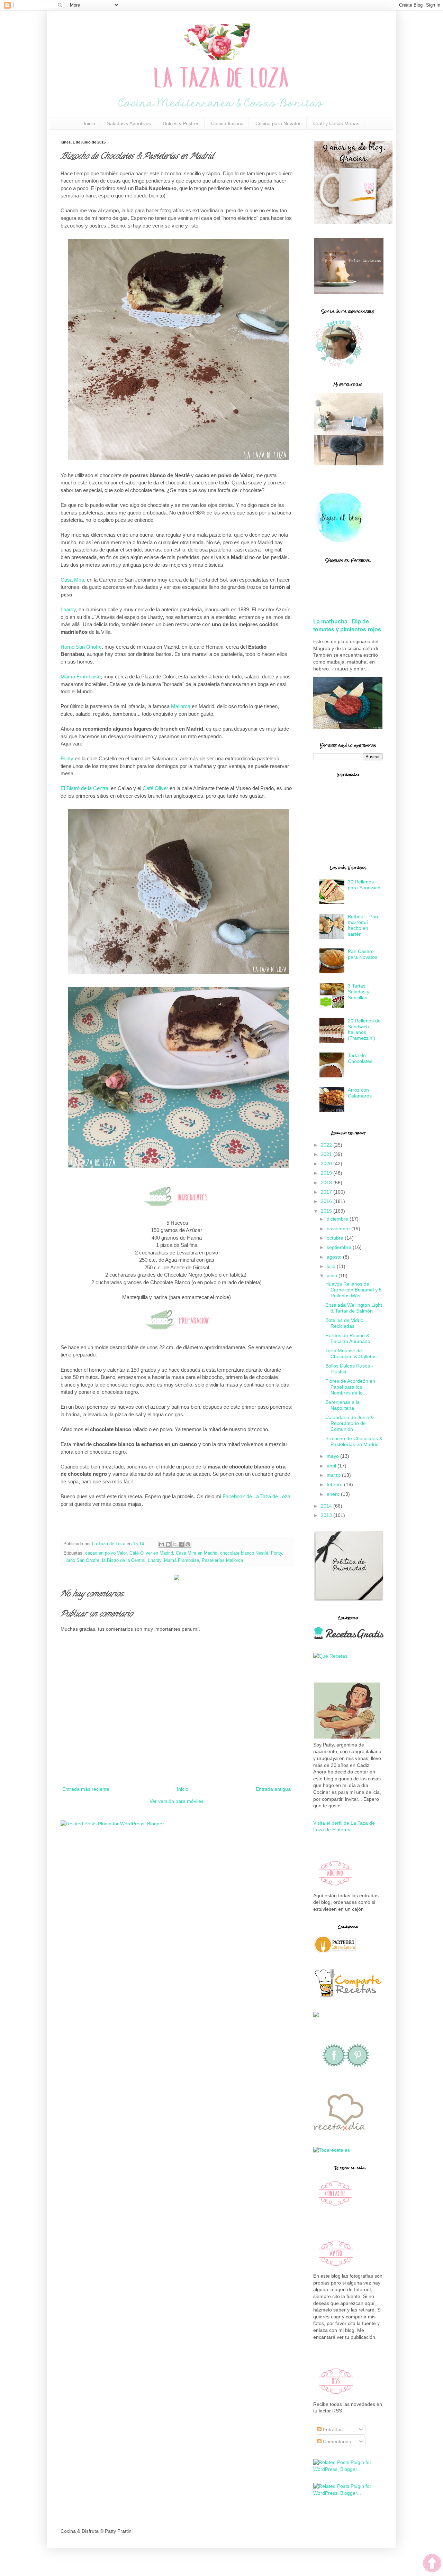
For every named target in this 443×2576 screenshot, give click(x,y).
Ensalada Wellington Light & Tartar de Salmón (354, 1308)
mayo (333, 1456)
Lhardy (68, 609)
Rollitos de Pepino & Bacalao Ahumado (348, 1338)
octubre (336, 1238)
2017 (327, 1192)
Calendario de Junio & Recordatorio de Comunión (350, 1423)
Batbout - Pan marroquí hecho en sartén (363, 925)
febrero (335, 1484)
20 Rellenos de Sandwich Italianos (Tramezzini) (364, 1029)
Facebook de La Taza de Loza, (257, 1496)
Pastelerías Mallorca (222, 1560)
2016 (327, 1201)
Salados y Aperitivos (129, 123)
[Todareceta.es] (332, 2150)
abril (332, 1466)
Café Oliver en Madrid (151, 1553)
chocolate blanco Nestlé (244, 1553)
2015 (327, 1211)
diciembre (338, 1219)
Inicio (89, 123)
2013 (327, 1515)
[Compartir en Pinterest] (188, 1544)
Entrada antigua (273, 1789)
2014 (327, 1506)
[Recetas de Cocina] (339, 2133)
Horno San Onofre (81, 647)
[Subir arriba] (432, 2564)
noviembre (339, 1229)
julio (332, 1266)
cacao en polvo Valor (106, 1553)
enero (334, 1494)
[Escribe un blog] (168, 1544)
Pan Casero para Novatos (363, 954)
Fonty (67, 758)
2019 (327, 1173)
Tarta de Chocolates (360, 1058)
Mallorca (181, 706)
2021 (327, 1154)
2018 (327, 1183)
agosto (335, 1257)
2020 (327, 1164)
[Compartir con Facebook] (181, 1544)
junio (333, 1276)
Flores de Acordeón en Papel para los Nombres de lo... (350, 1387)
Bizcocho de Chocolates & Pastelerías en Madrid (354, 1441)
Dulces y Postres (181, 123)
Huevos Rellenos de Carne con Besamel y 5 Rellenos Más (354, 1290)
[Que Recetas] (330, 1656)
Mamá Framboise (81, 677)
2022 (327, 1145)
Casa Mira (72, 580)
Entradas (332, 2429)
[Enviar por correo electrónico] (162, 1544)
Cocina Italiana (227, 123)
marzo (334, 1475)
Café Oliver (156, 788)
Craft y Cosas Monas (336, 123)
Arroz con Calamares (360, 1093)
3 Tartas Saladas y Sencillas (359, 992)
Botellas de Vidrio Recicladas (344, 1323)
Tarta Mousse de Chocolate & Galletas (351, 1354)
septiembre (340, 1247)
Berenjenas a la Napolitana (342, 1405)
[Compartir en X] (175, 1544)
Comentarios (336, 2441)
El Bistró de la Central (85, 788)
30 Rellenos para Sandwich (364, 885)
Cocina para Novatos (278, 123)
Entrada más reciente (86, 1789)
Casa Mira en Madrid (197, 1553)
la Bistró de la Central (124, 1560)
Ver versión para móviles (177, 1801)
